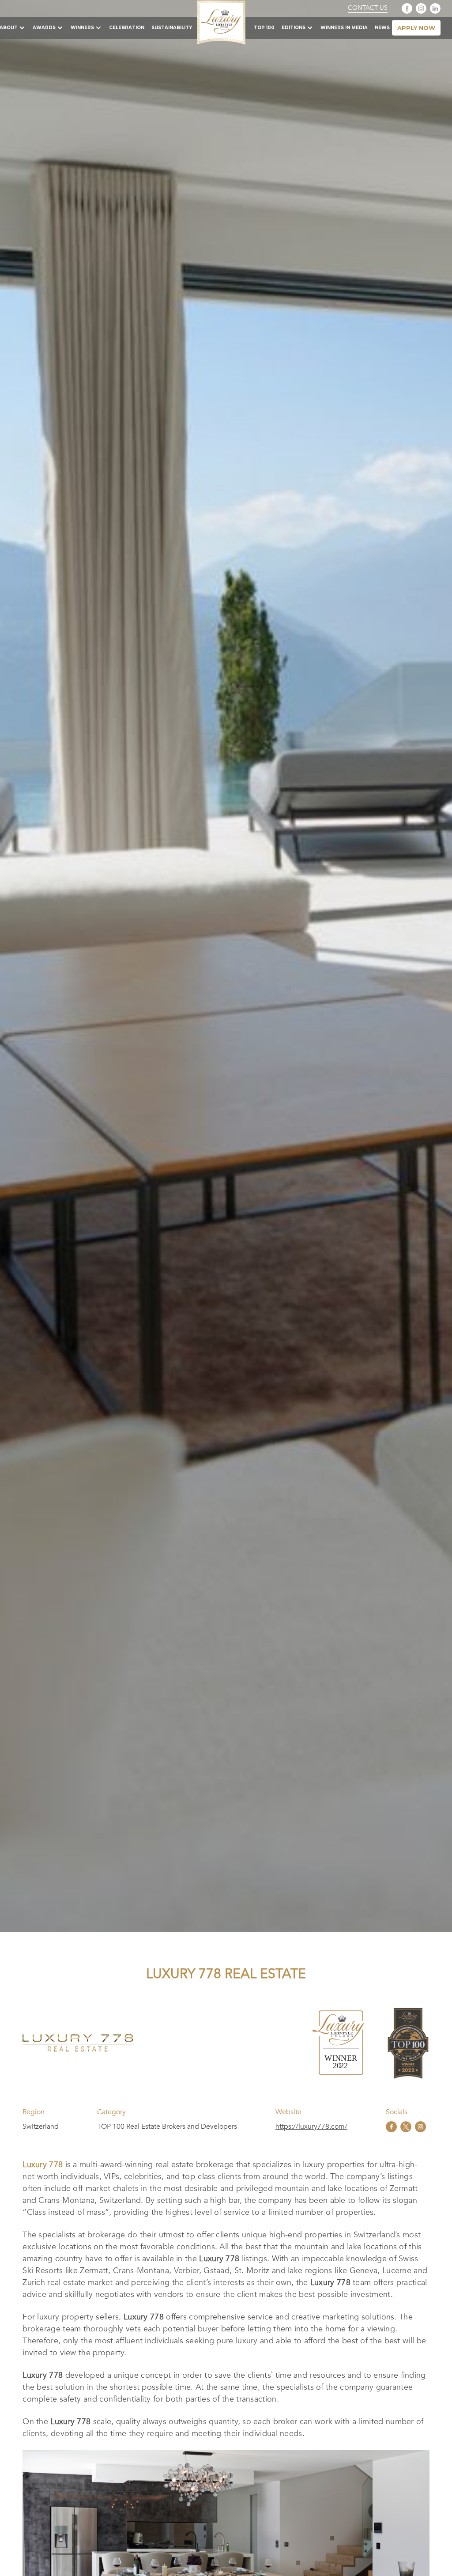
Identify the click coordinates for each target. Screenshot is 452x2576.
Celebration (127, 28)
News (382, 28)
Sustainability (172, 28)
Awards (44, 28)
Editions (294, 28)
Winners (82, 28)
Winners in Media (344, 28)
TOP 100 (264, 28)
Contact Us (368, 8)
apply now (416, 28)
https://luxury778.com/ (311, 2127)
